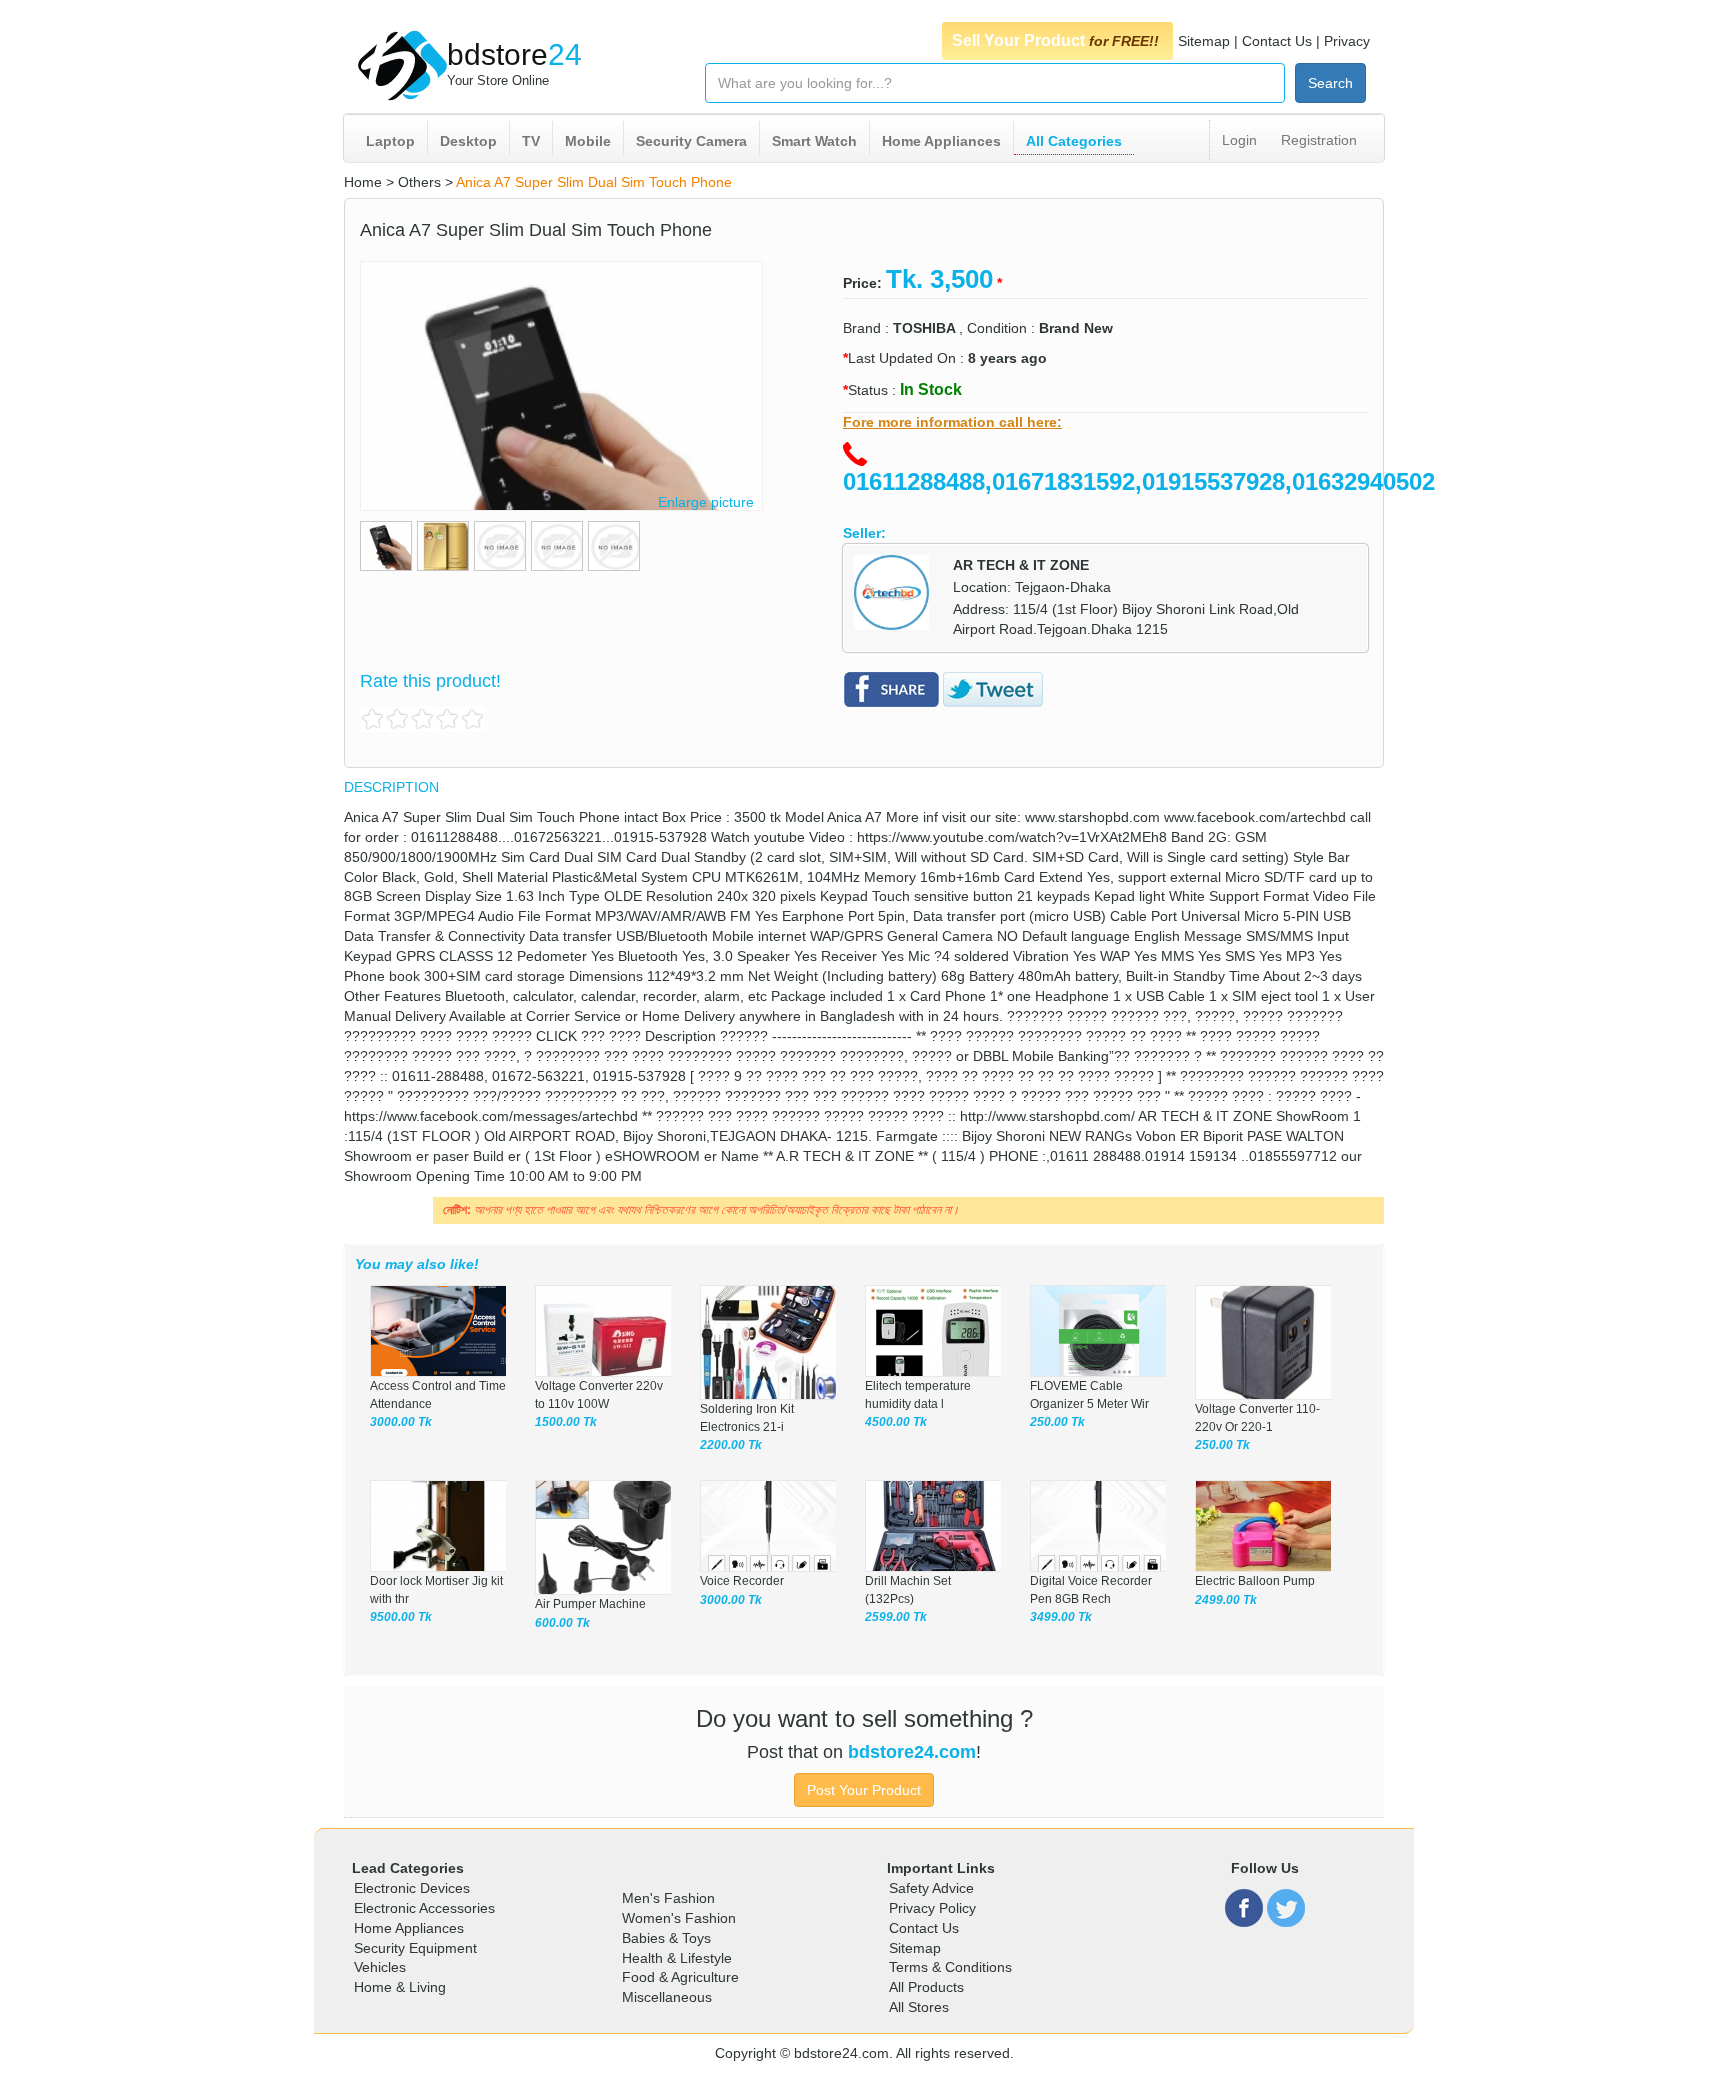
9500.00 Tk (401, 1617)
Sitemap (1204, 41)
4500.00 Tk (896, 1422)
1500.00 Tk (566, 1422)
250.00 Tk (1057, 1422)
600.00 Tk (562, 1623)
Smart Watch (814, 141)
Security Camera (691, 141)
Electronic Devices (412, 1888)
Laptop (390, 141)
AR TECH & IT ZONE (1021, 565)
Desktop (468, 141)
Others (419, 182)
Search (1330, 83)
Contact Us (1277, 41)
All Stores (919, 2007)
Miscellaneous (667, 1997)
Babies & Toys (666, 1938)
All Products (926, 1987)
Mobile (588, 141)
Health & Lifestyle (677, 1958)
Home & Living (400, 1987)
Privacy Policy (932, 1908)
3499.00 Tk (1061, 1617)
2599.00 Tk (896, 1617)
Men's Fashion (668, 1898)
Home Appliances (941, 141)
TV (531, 141)
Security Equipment (415, 1948)
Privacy (1347, 41)
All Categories (1074, 141)
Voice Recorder (742, 1581)
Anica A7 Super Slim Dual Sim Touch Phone (594, 182)
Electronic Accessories (424, 1908)
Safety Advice (931, 1888)
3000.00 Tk (401, 1422)
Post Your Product (864, 1790)
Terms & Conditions (950, 1967)
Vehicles (380, 1967)
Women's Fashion (679, 1918)
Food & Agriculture (680, 1977)
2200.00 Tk (731, 1445)
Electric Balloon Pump (1255, 1581)
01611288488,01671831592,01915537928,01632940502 (1139, 481)
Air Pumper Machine (590, 1604)
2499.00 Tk (1226, 1600)
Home (363, 182)
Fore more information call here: (952, 422)
